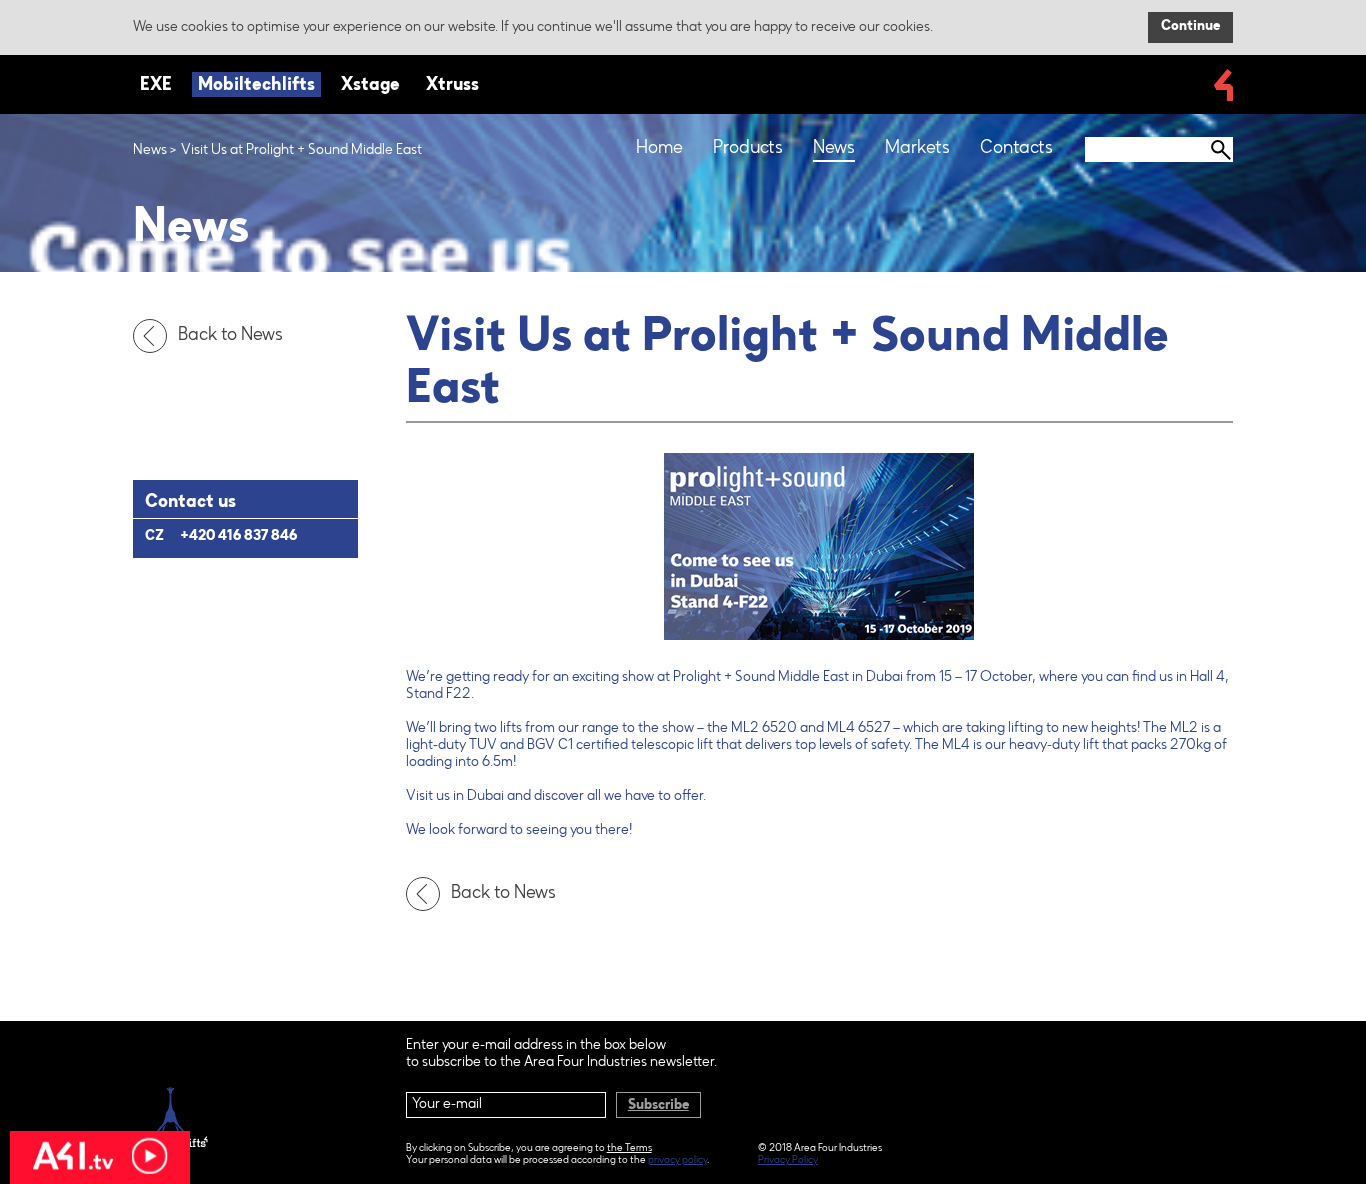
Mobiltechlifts (256, 86)
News (150, 151)
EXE (156, 86)
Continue (1190, 27)
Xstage (370, 86)
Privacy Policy (788, 1161)
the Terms (629, 1149)
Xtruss (452, 86)
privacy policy (677, 1161)
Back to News (230, 336)
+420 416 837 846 (238, 537)
